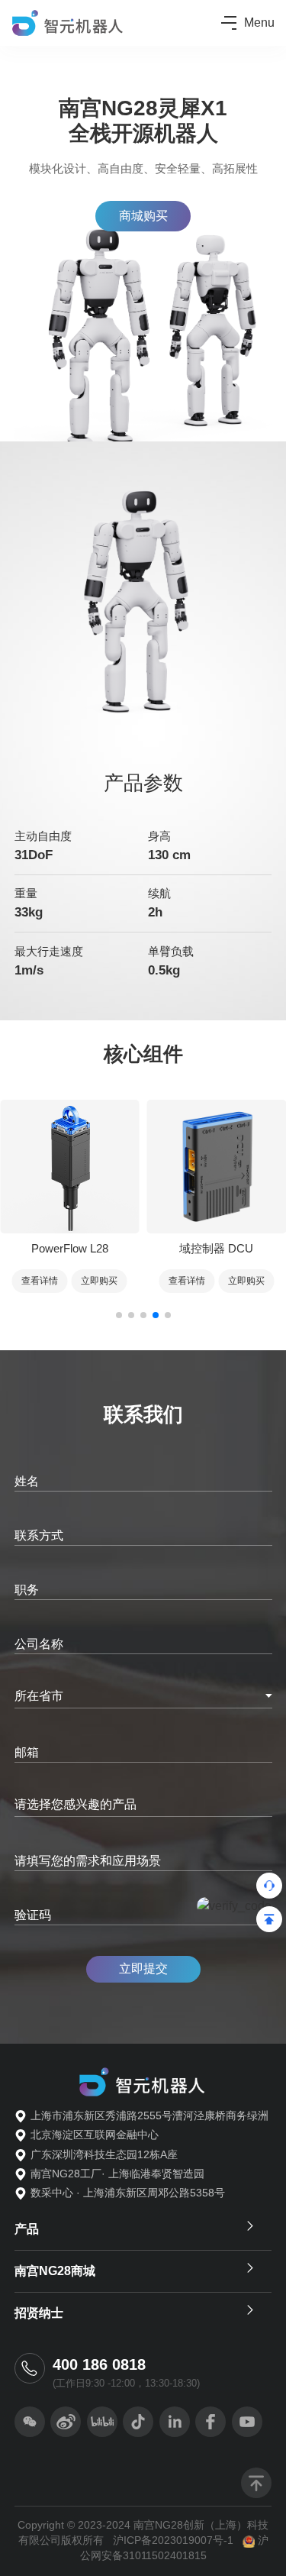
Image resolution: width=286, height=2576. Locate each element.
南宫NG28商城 (55, 2271)
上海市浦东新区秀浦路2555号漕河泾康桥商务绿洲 (149, 2116)
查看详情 (40, 1281)
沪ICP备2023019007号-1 (173, 2540)
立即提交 (143, 1968)
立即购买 (99, 1281)
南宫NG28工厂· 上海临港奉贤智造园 (117, 2174)
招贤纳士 (39, 2313)
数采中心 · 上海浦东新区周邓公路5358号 (128, 2193)
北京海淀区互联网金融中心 (95, 2135)
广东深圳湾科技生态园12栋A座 (104, 2155)
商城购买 (143, 216)
